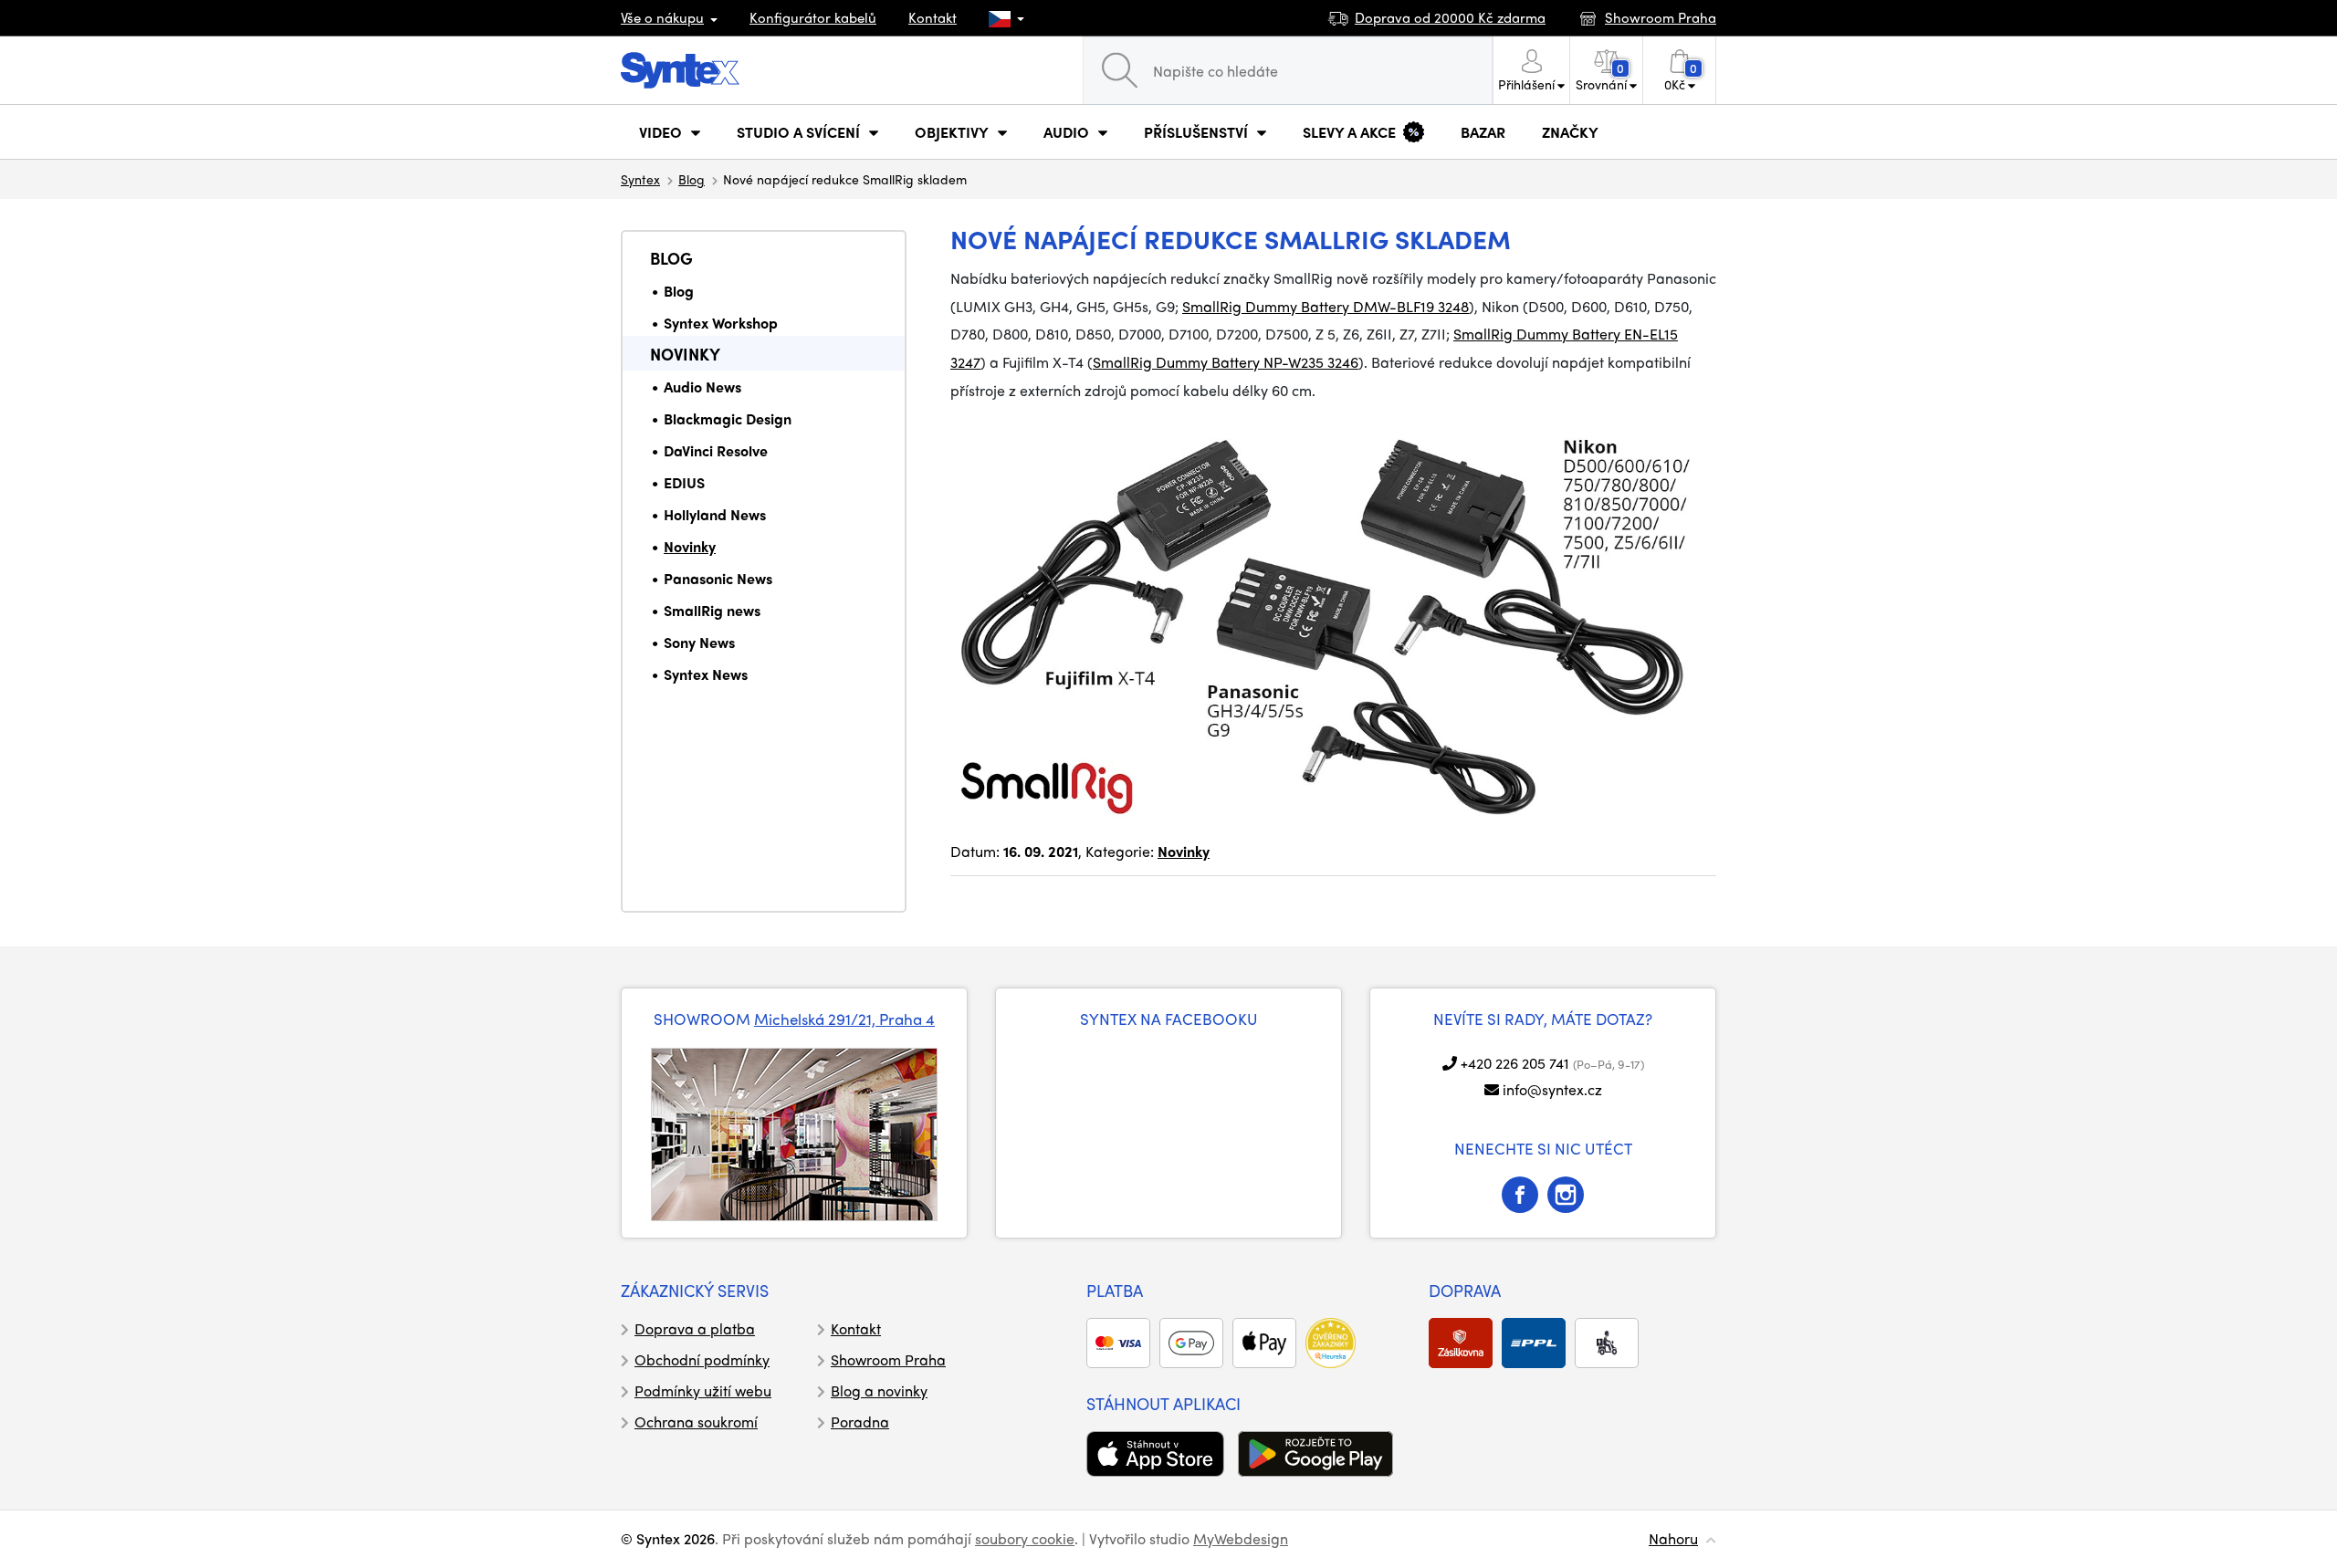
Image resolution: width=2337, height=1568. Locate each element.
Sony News (699, 642)
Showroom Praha (888, 1359)
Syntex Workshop (721, 323)
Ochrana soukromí (696, 1422)
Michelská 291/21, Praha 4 (844, 1019)
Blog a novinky (879, 1390)
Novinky (685, 354)
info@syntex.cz (1552, 1089)
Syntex (640, 179)
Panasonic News (718, 578)
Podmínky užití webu (703, 1390)
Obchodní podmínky (702, 1359)
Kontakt (933, 17)
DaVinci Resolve (716, 450)
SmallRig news (712, 610)
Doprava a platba (695, 1328)
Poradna (860, 1422)
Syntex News (706, 674)
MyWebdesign (1241, 1538)
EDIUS (684, 482)
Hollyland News (715, 514)
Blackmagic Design (728, 418)
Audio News (702, 387)
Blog (692, 179)
